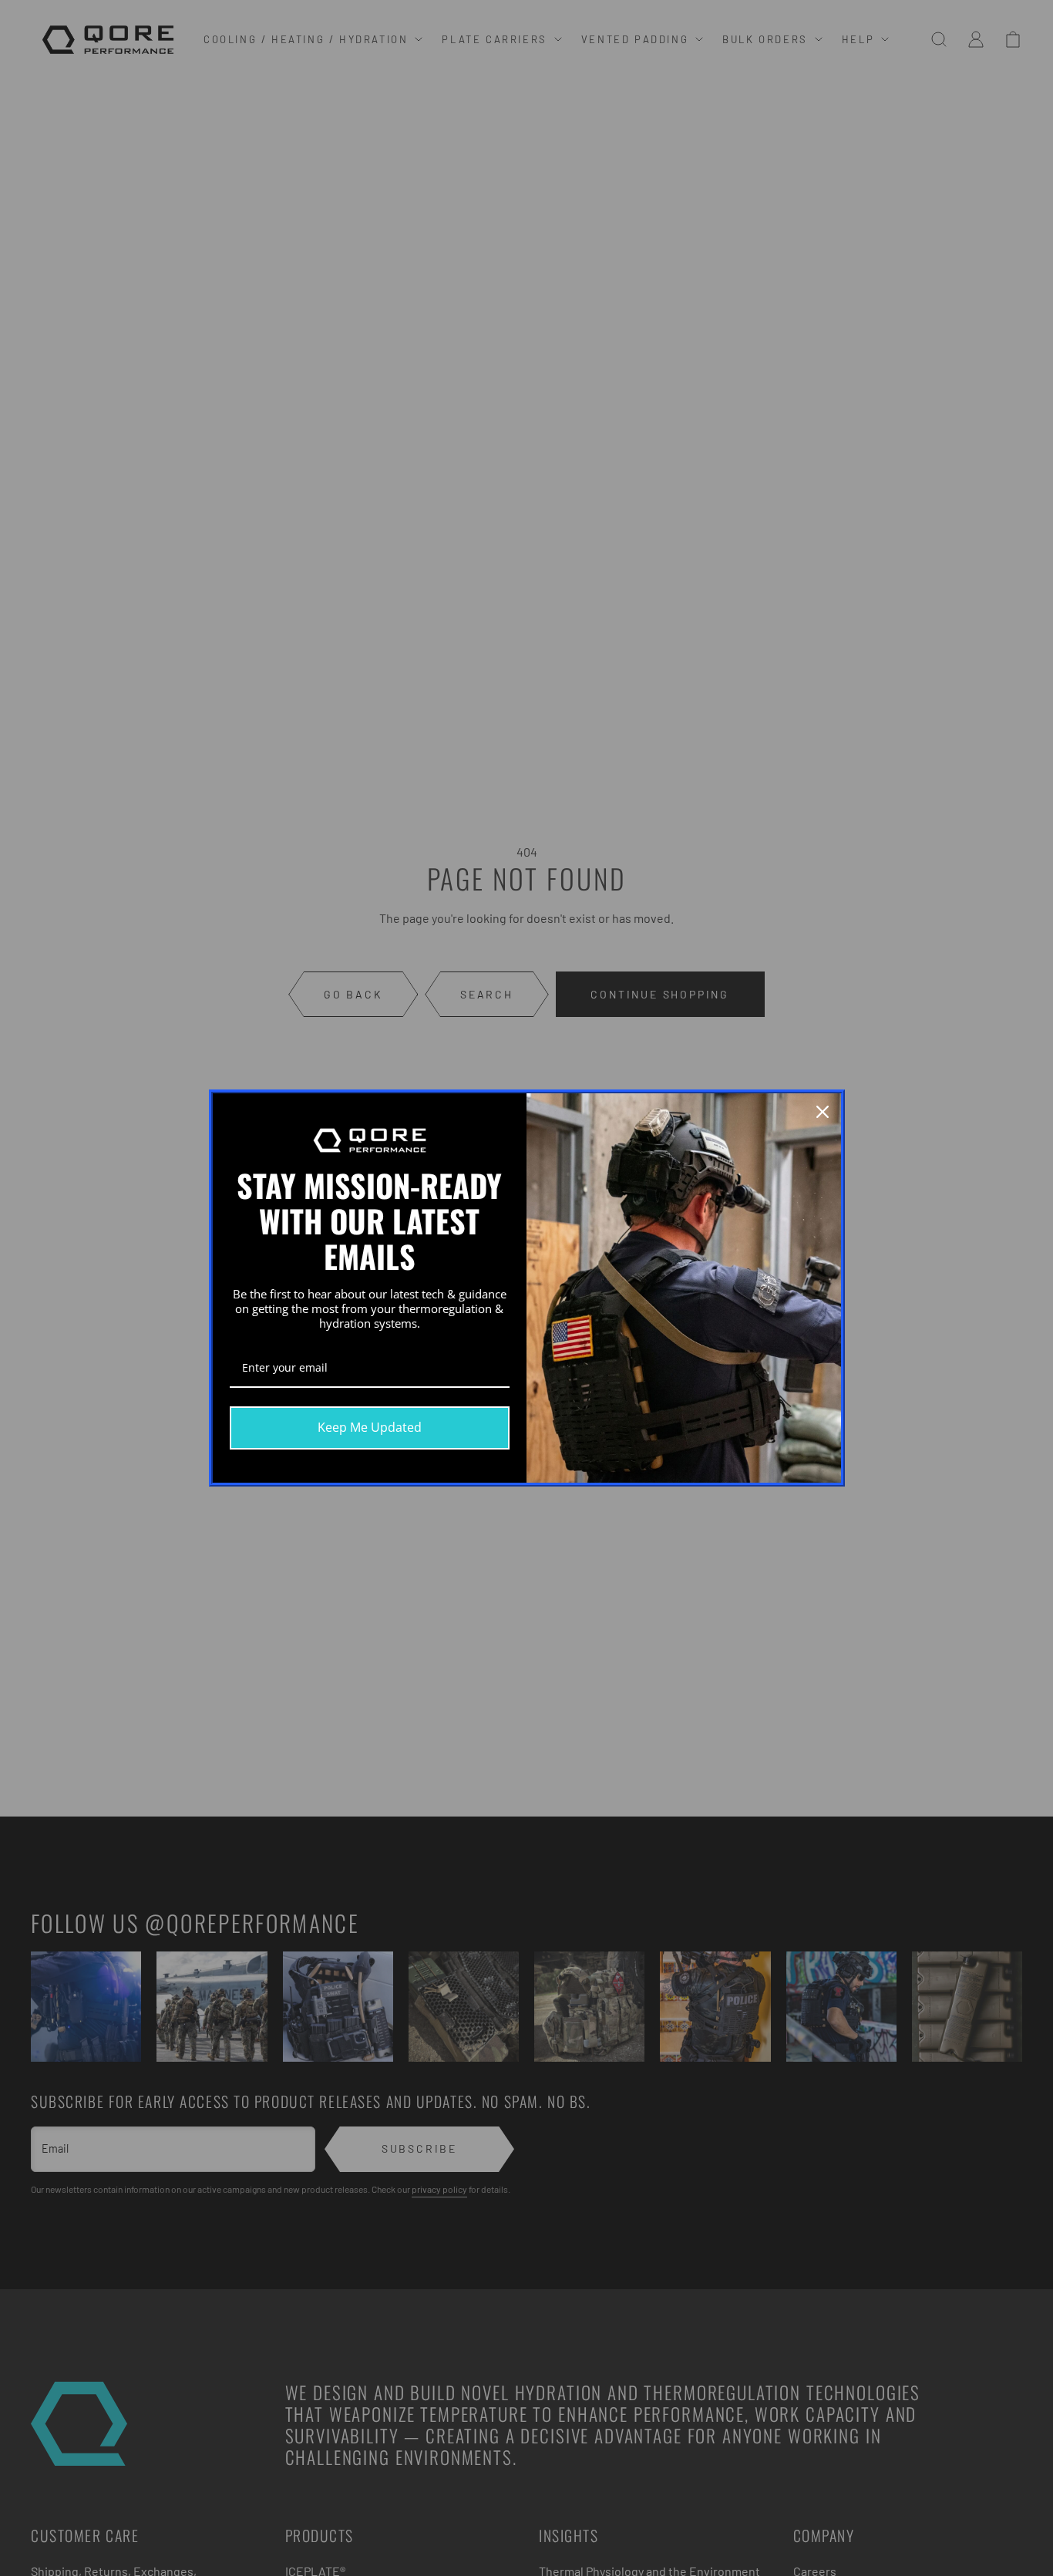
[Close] (823, 1112)
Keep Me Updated (370, 1427)
